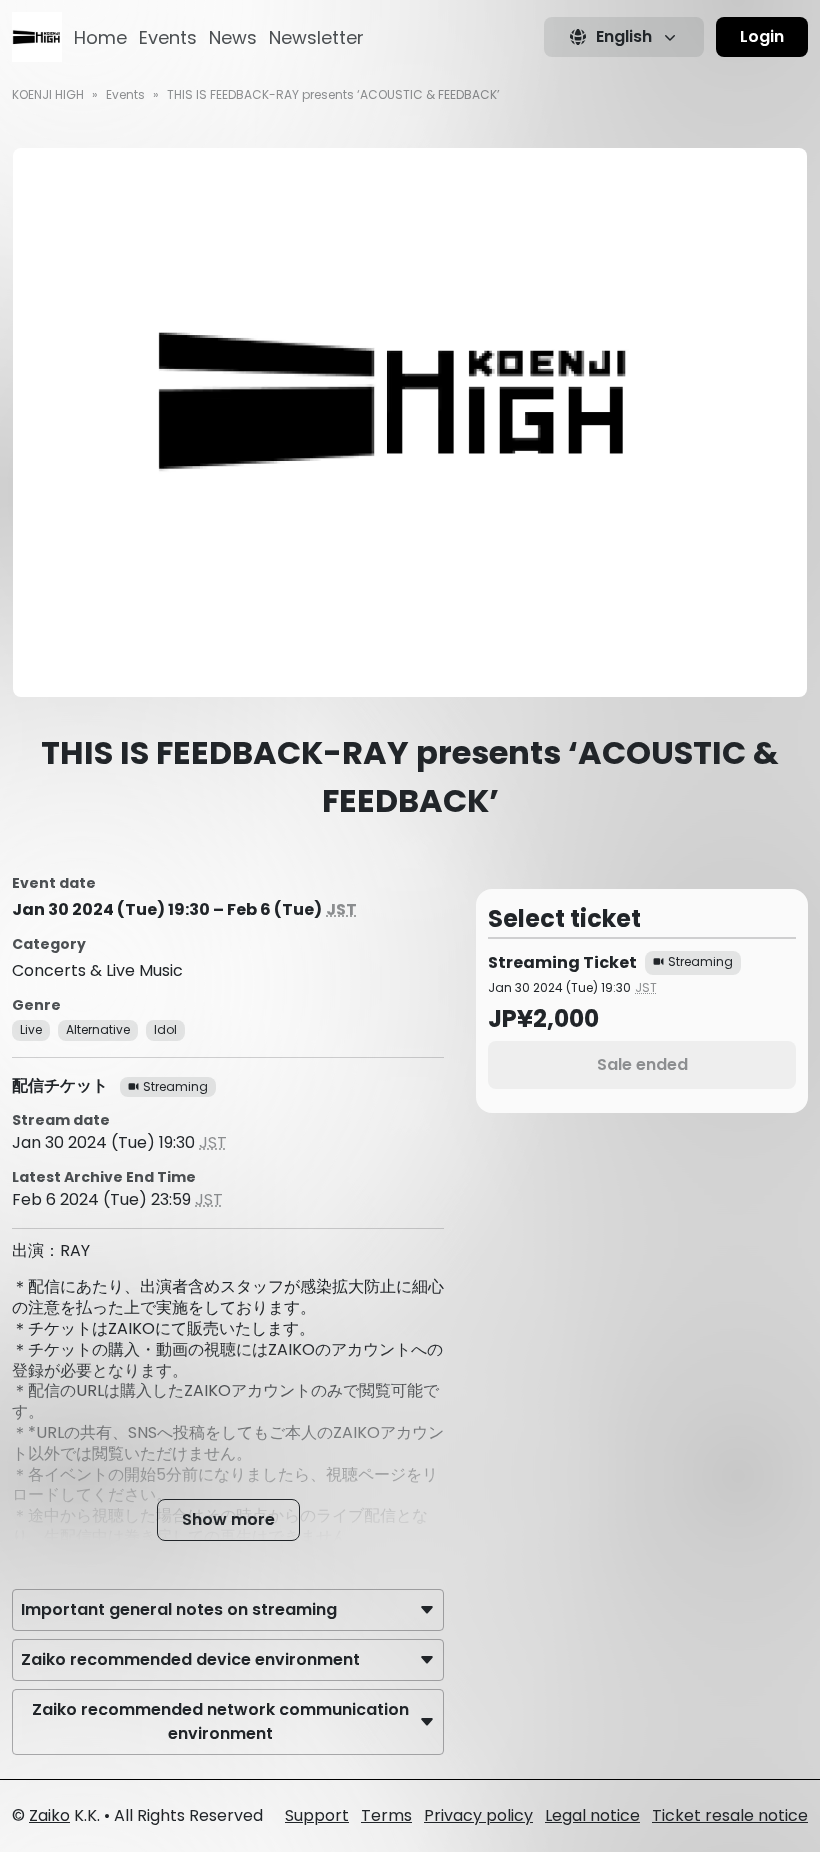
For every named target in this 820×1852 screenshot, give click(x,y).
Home (100, 37)
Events (168, 37)
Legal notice (592, 1815)
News (233, 37)
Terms (386, 1815)
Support (317, 1815)
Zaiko (49, 1815)
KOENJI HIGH (48, 94)
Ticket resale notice (730, 1815)
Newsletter (316, 37)
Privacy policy (478, 1815)
